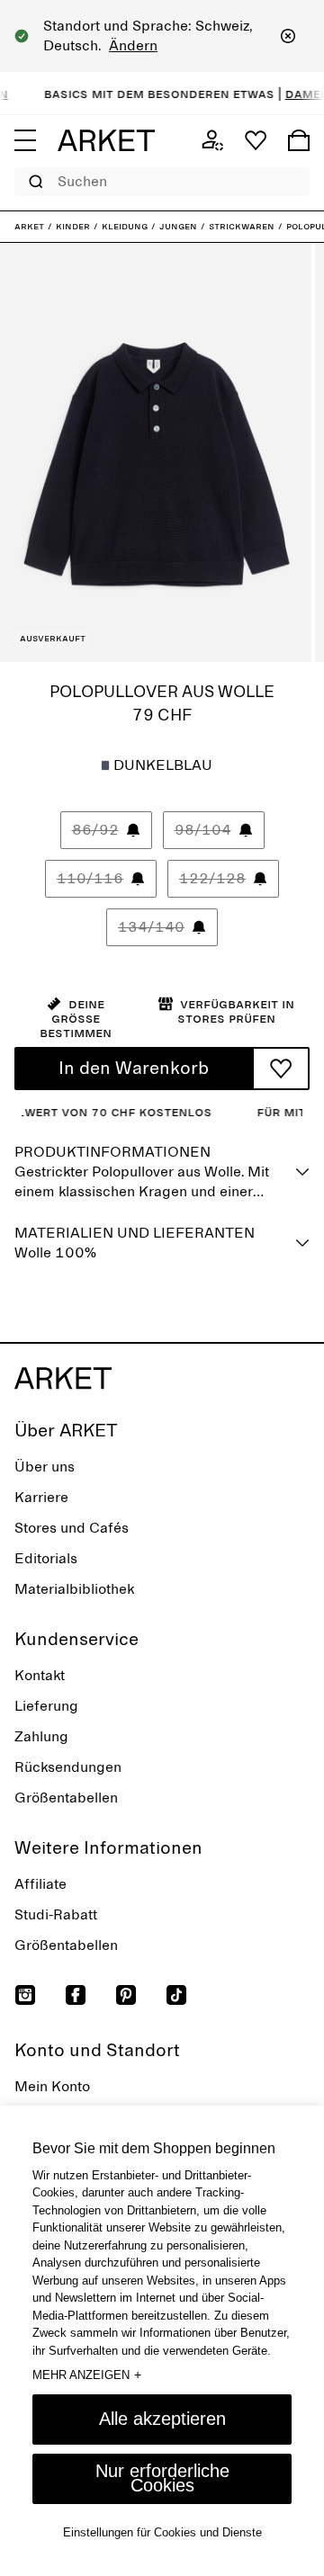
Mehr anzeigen (87, 2375)
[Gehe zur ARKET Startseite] (106, 140)
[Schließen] (288, 36)
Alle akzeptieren (162, 2419)
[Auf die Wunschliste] (281, 1069)
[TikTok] (176, 1995)
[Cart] (299, 140)
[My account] (212, 140)
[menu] (25, 140)
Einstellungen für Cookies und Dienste (162, 2532)
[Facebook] (76, 1995)
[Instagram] (25, 1995)
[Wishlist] (256, 140)
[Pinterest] (126, 1995)
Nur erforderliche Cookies (162, 2478)
